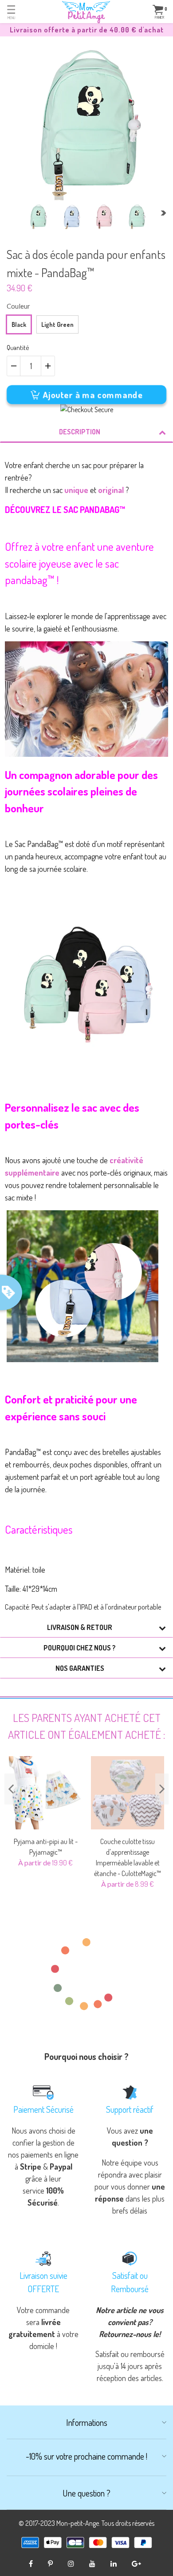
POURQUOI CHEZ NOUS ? (80, 1648)
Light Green (57, 324)
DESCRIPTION (80, 432)
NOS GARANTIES (80, 1668)
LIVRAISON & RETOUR (80, 1627)
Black (19, 324)
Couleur (18, 306)
